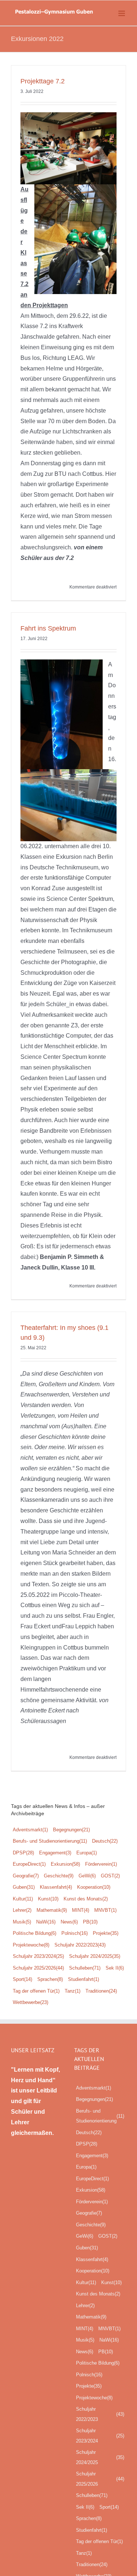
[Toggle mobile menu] (122, 13)
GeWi (87, 1876)
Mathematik (52, 1910)
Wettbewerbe (31, 2002)
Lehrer (22, 1910)
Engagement (55, 1853)
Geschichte (59, 1876)
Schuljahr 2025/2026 (38, 1968)
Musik (22, 1922)
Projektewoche (31, 1945)
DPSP (23, 1853)
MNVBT (105, 1910)
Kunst (48, 1899)
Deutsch (105, 1841)
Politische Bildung (35, 1933)
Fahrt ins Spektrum (48, 628)
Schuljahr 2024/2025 (95, 1956)
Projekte (106, 1933)
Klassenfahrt (56, 1887)
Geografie (26, 1876)
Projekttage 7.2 (43, 81)
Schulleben (85, 1968)
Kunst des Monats (86, 1899)
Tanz (73, 1991)
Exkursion (65, 1864)
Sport (22, 1979)
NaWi (46, 1922)
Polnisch (75, 1933)
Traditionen (101, 1991)
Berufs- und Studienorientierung (50, 1841)
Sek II (115, 1968)
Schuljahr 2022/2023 (80, 1945)
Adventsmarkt (30, 1830)
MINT (81, 1910)
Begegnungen (71, 1830)
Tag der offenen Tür (36, 1991)
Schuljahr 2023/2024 (38, 1956)
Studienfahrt (83, 1979)
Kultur (23, 1899)
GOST (110, 1876)
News (69, 1922)
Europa (87, 1853)
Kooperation (94, 1887)
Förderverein (101, 1864)
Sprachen (50, 1979)
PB (90, 1922)
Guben (24, 1887)
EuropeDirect (29, 1864)
